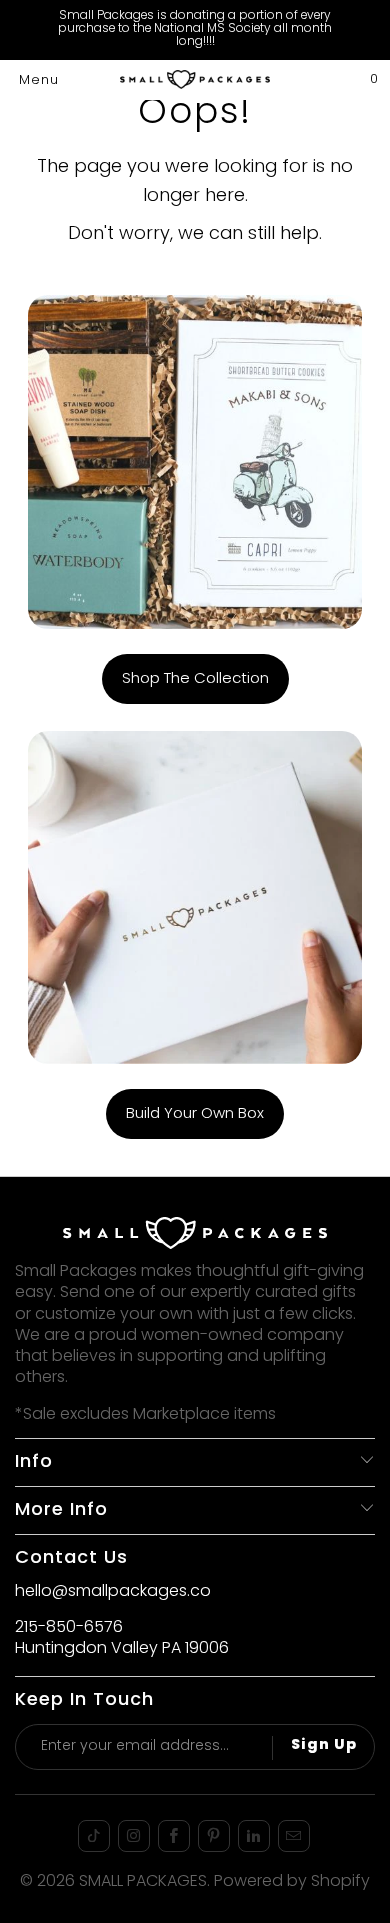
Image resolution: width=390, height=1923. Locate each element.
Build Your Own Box (195, 1114)
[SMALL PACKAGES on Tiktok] (94, 1836)
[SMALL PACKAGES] (195, 80)
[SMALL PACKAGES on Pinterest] (214, 1836)
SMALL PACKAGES (143, 1882)
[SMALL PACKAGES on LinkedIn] (254, 1836)
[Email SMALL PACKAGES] (294, 1836)
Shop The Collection (195, 679)
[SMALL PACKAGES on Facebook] (174, 1836)
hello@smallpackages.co (113, 1592)
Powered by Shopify (292, 1882)
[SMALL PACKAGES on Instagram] (134, 1836)
